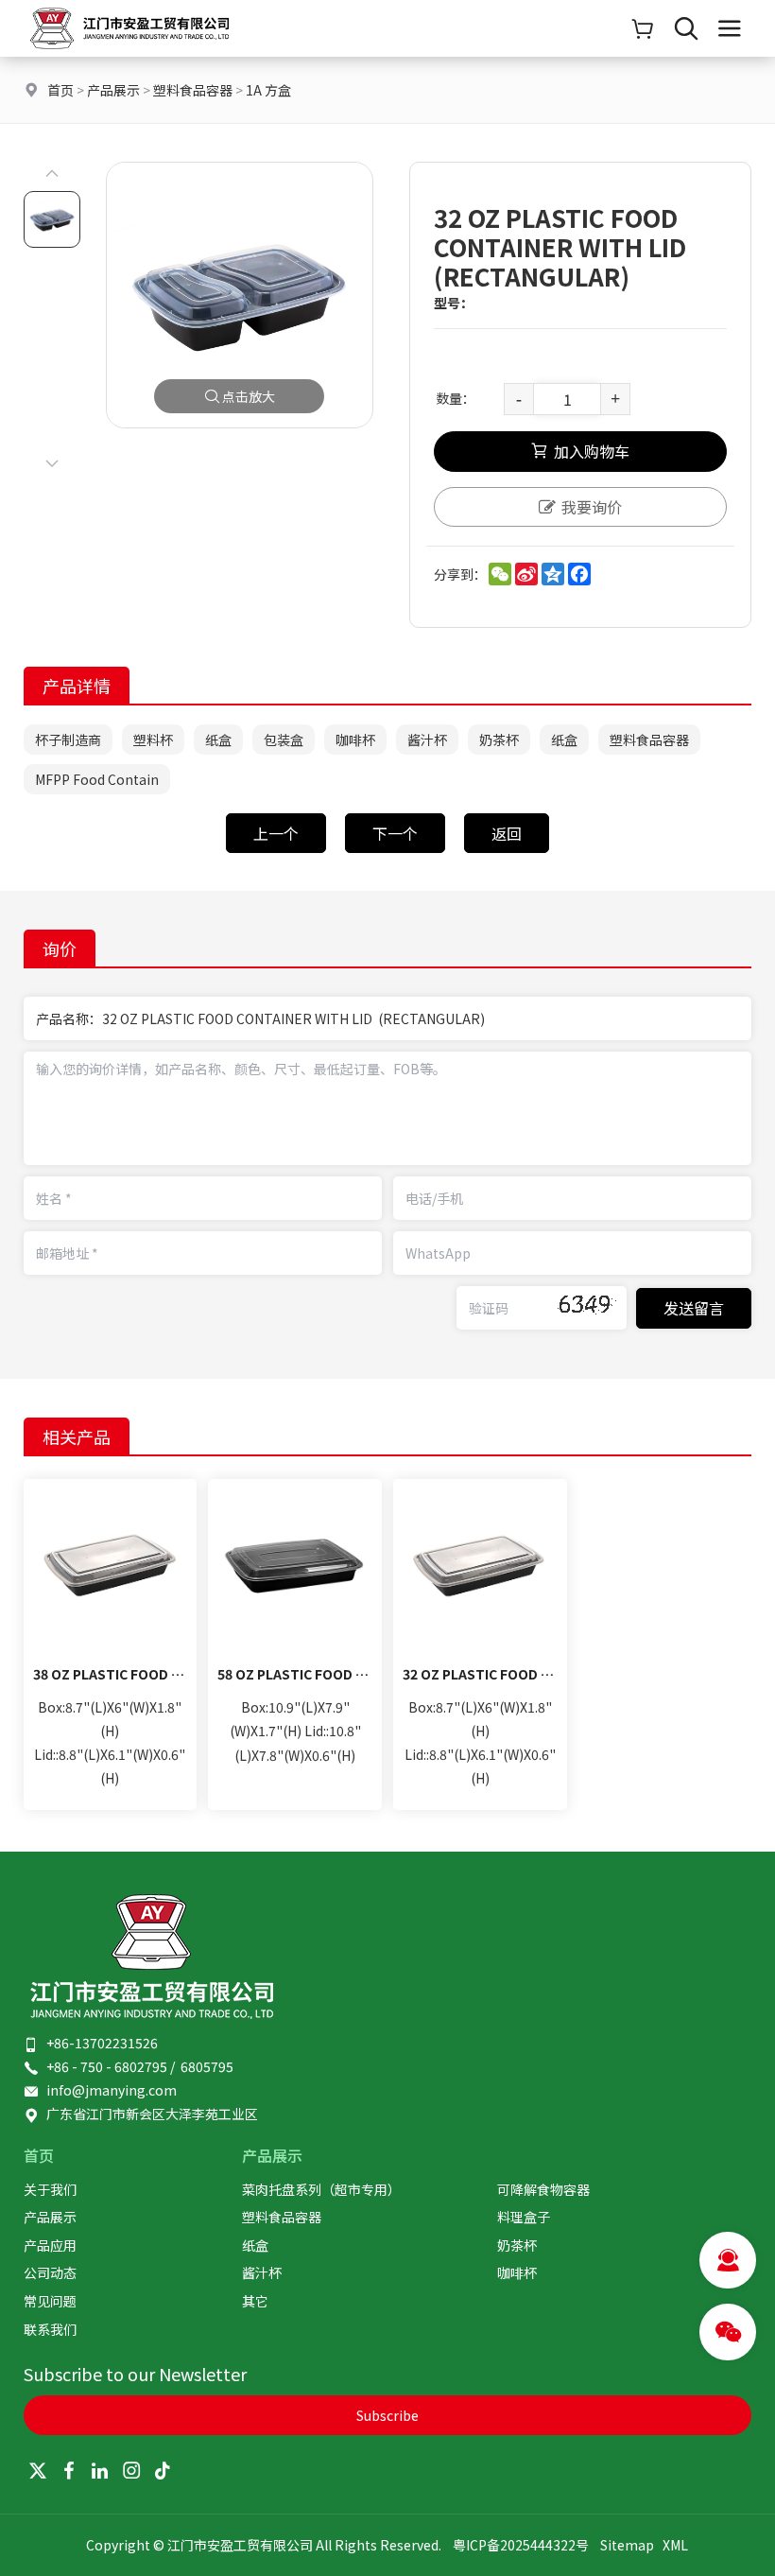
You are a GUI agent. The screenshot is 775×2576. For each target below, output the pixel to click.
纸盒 (218, 740)
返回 (507, 833)
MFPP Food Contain (97, 779)
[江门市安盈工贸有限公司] (129, 51)
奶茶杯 (499, 740)
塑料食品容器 (193, 90)
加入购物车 (592, 451)
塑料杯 (153, 740)
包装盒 (284, 740)
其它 (255, 2301)
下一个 (395, 833)
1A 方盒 (268, 90)
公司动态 (50, 2272)
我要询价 (592, 507)
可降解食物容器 (543, 2189)
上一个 (276, 833)
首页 (60, 90)
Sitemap (627, 2545)
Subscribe (387, 2415)
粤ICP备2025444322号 (521, 2545)
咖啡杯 (355, 740)
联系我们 (50, 2329)
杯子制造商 (68, 740)
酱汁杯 (427, 740)
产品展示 (113, 90)
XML (675, 2545)
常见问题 (50, 2301)
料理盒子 (524, 2217)
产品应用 (50, 2245)
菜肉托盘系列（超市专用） (321, 2189)
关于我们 (50, 2189)
